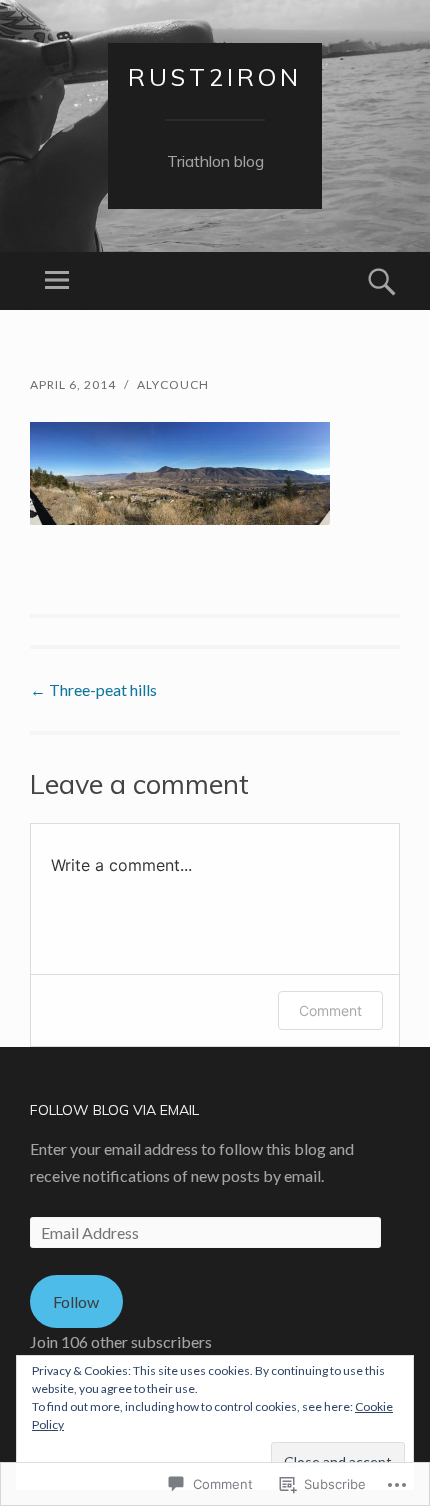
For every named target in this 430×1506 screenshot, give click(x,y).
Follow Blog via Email (114, 1110)
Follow (76, 1301)
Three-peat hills (93, 689)
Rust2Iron (215, 77)
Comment (330, 1010)
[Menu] (57, 281)
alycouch (173, 384)
